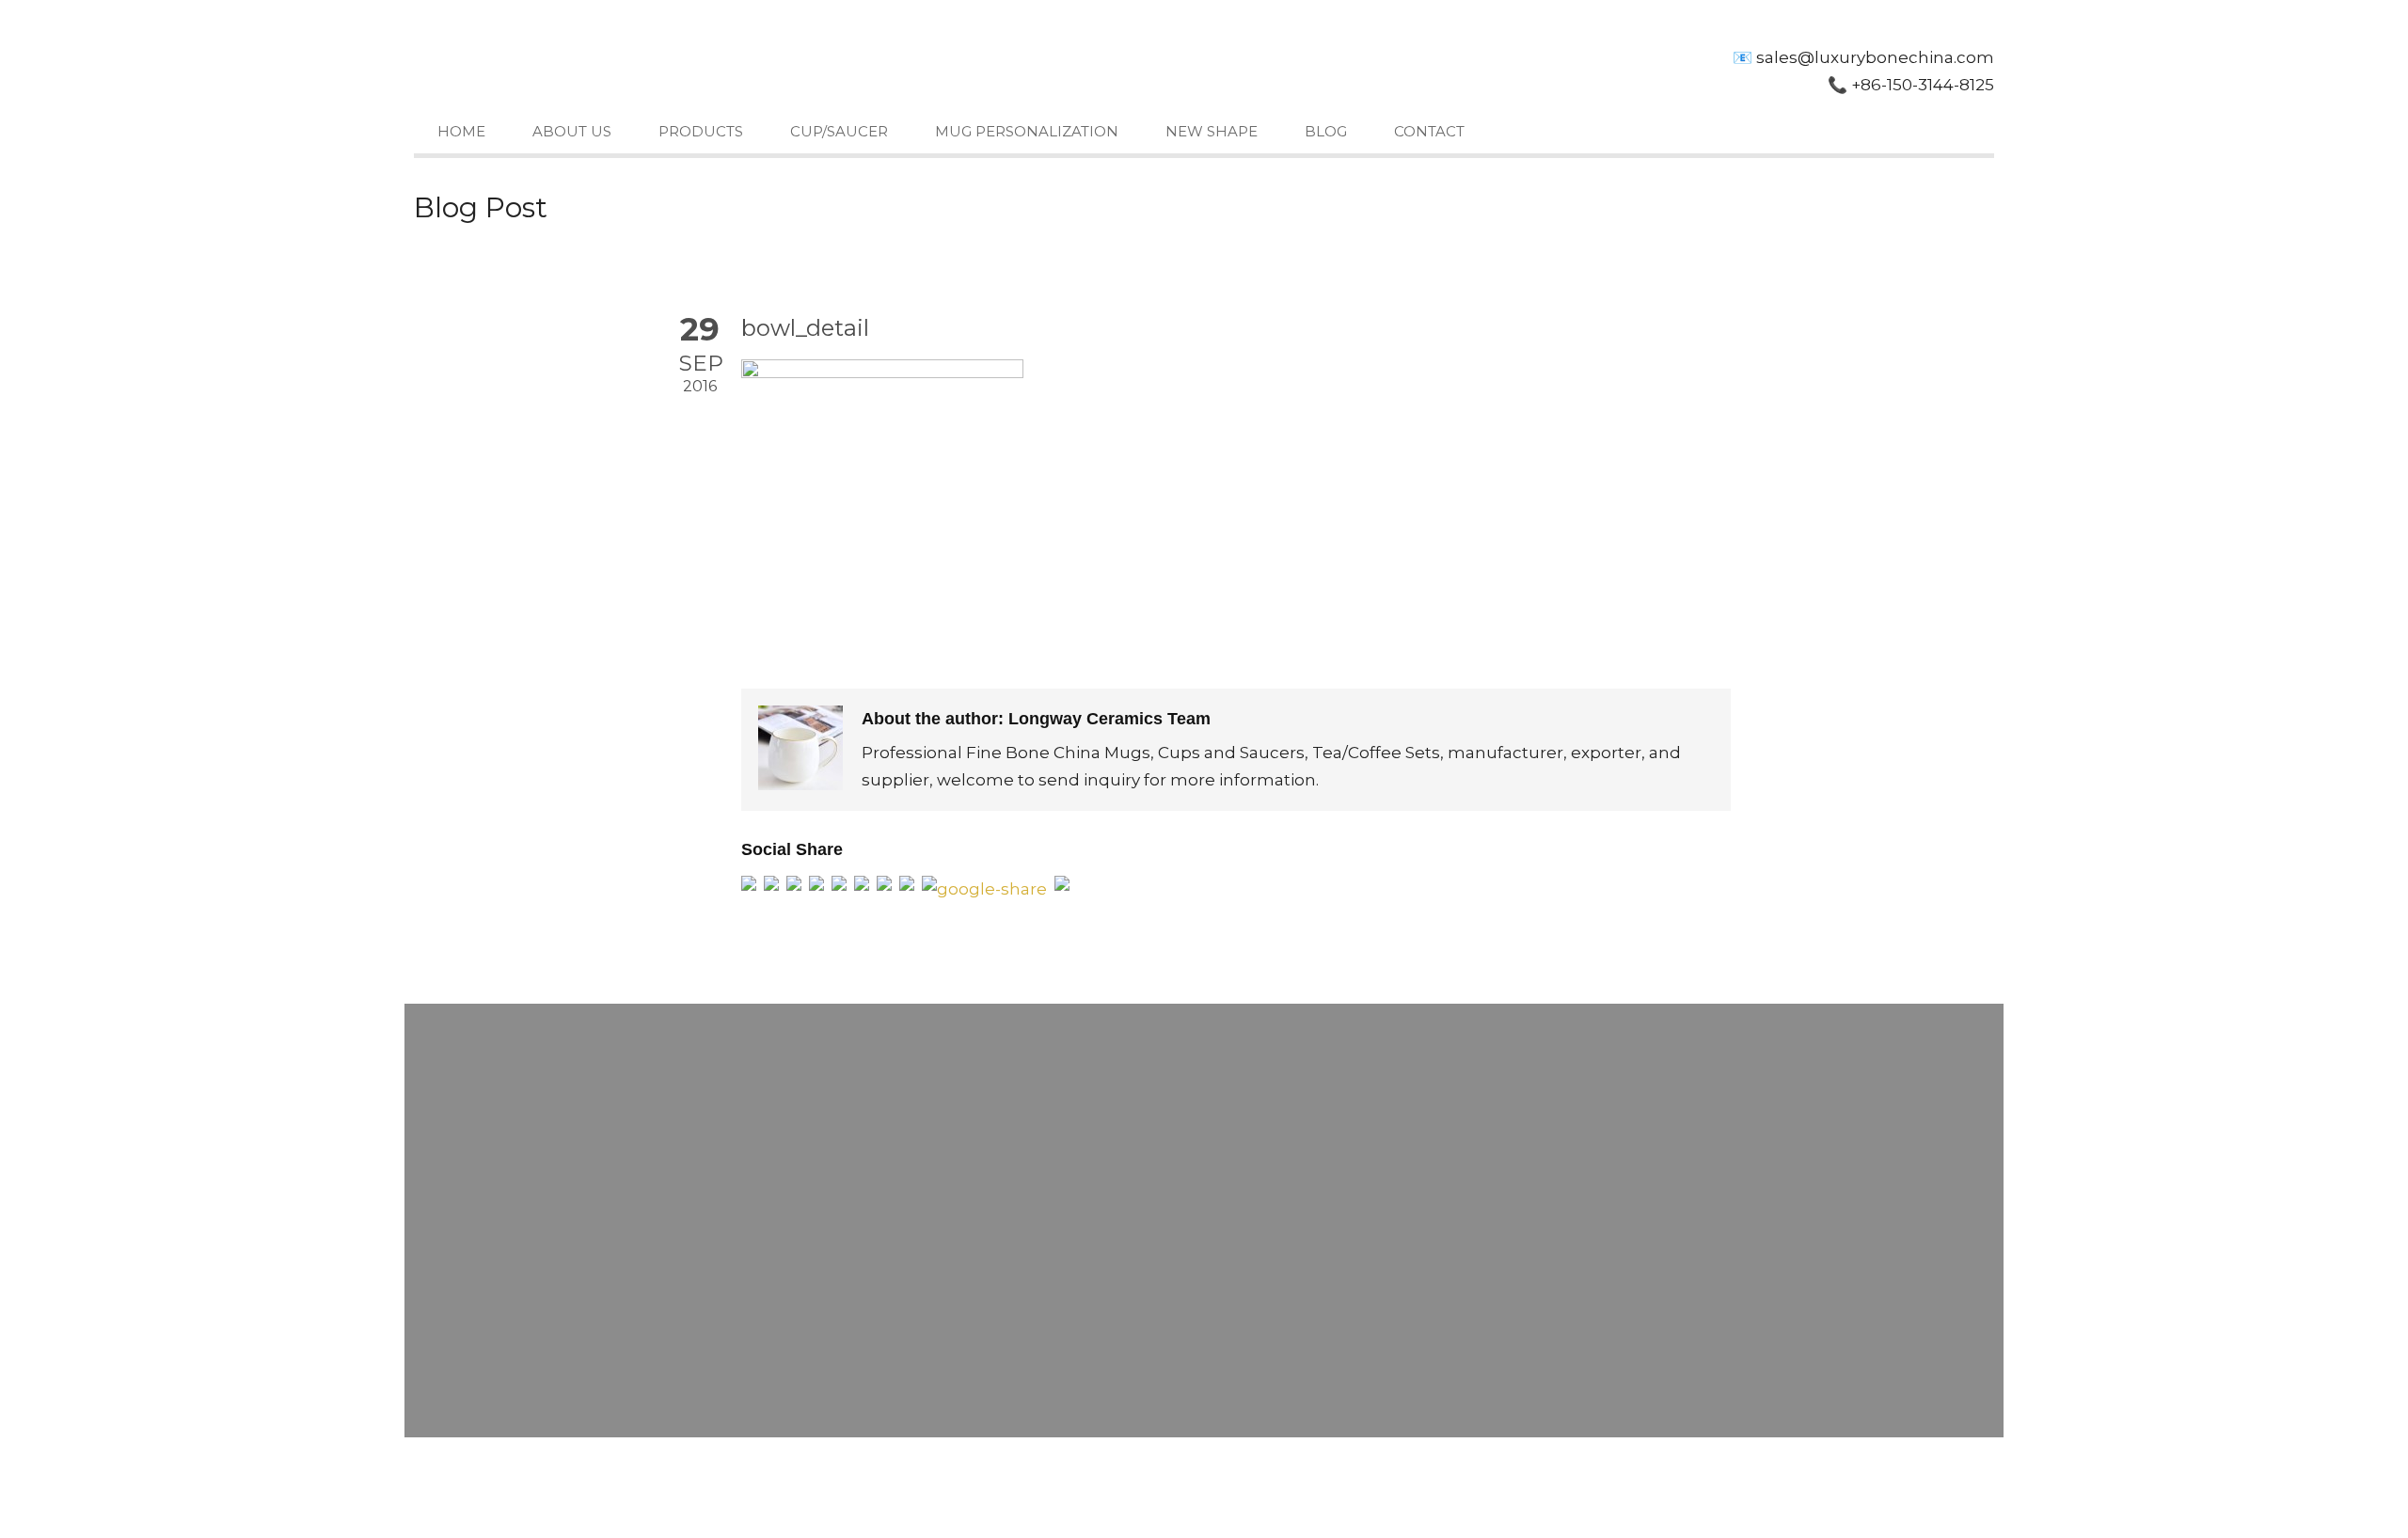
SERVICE (1153, 1475)
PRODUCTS (701, 131)
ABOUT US (572, 131)
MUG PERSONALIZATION (1027, 131)
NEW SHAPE (1212, 131)
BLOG (1326, 131)
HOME (461, 131)
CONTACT (1429, 131)
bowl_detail (805, 328)
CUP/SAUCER (839, 131)
